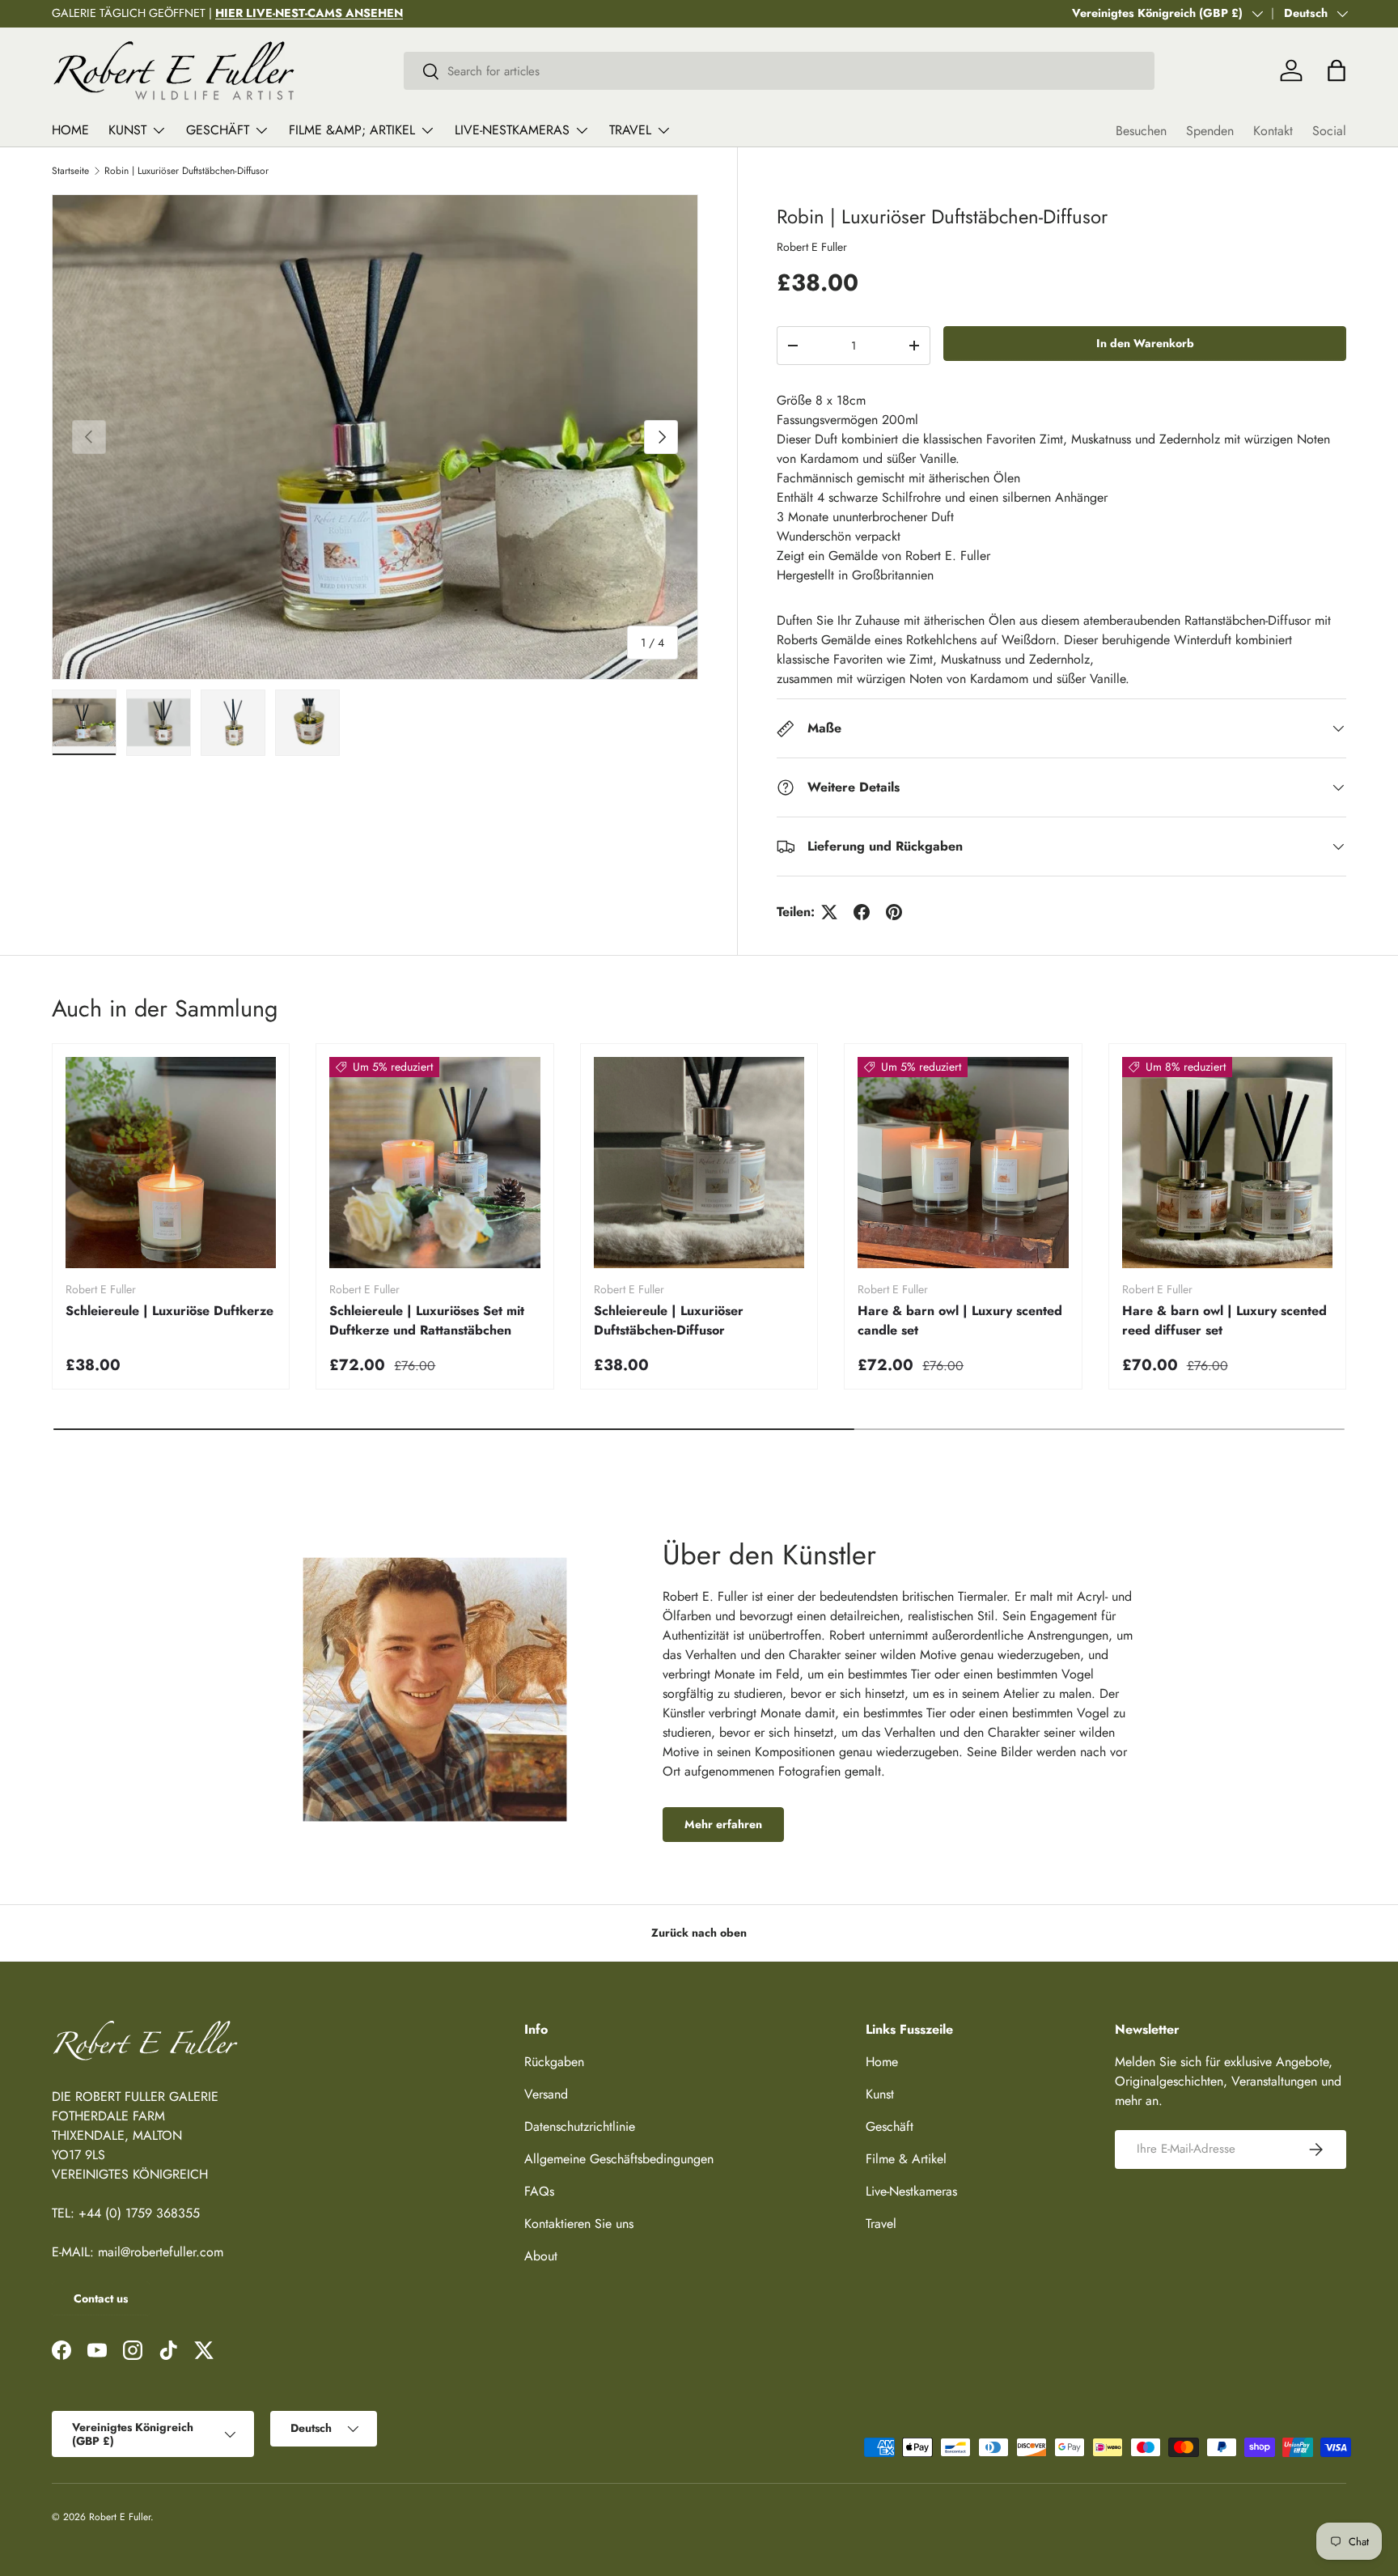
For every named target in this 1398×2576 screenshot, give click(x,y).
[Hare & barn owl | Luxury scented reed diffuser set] (1227, 1162)
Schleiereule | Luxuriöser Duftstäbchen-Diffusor (669, 1320)
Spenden (1210, 131)
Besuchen (1141, 131)
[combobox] (779, 71)
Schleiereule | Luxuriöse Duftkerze (169, 1311)
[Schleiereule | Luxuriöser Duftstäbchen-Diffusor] (699, 1162)
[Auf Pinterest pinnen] (894, 912)
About (541, 2256)
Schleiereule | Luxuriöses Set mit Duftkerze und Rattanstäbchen (427, 1320)
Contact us (101, 2298)
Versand (546, 2094)
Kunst (127, 130)
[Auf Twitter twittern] (829, 912)
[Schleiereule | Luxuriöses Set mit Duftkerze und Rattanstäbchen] (434, 1162)
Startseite (70, 171)
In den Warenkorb (1145, 343)
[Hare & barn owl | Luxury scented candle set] (963, 1162)
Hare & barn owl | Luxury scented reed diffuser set (1224, 1320)
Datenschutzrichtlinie (580, 2126)
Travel (630, 130)
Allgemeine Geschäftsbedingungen (619, 2159)
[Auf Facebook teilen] (862, 912)
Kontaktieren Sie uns (579, 2224)
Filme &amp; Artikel (352, 130)
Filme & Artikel (906, 2159)
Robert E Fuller (812, 247)
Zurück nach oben (699, 1933)
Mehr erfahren (723, 1824)
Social (1329, 131)
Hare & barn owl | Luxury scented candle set (960, 1320)
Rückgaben (554, 2062)
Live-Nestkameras (512, 130)
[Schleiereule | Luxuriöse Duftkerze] (171, 1162)
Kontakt (1273, 131)
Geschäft (218, 130)
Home (70, 130)
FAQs (539, 2191)
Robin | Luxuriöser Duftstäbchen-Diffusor (186, 171)
